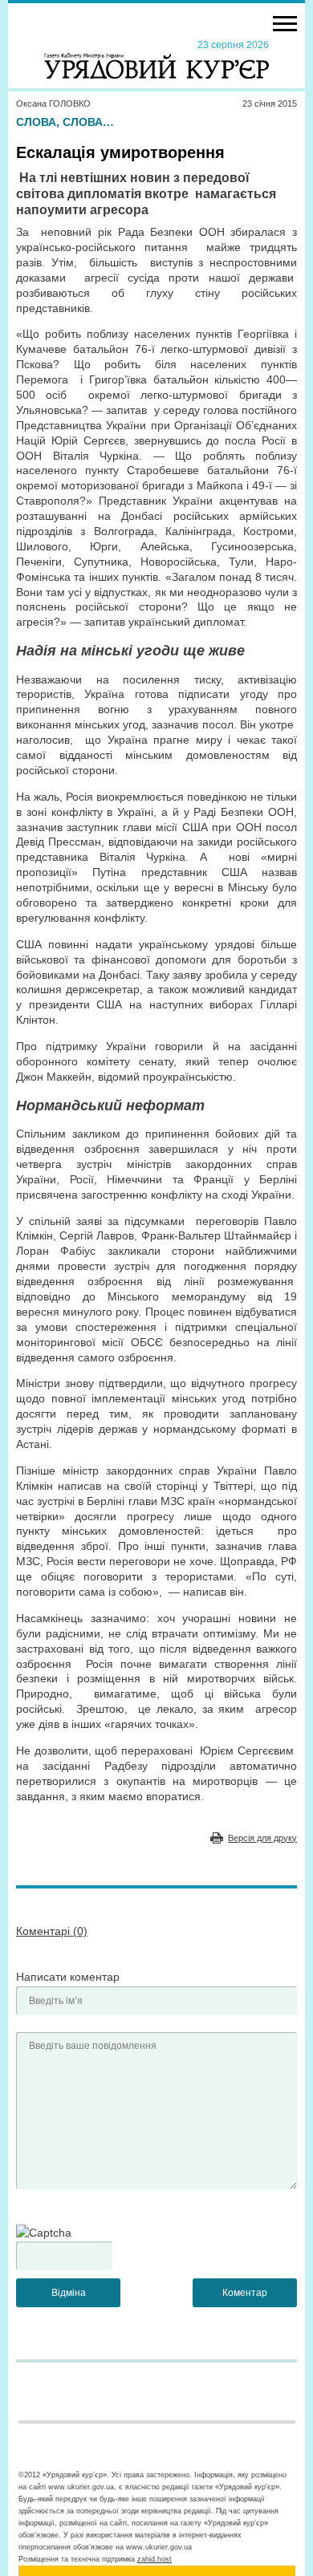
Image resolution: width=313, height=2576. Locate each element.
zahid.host (154, 2559)
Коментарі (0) (52, 1931)
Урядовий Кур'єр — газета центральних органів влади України (156, 59)
